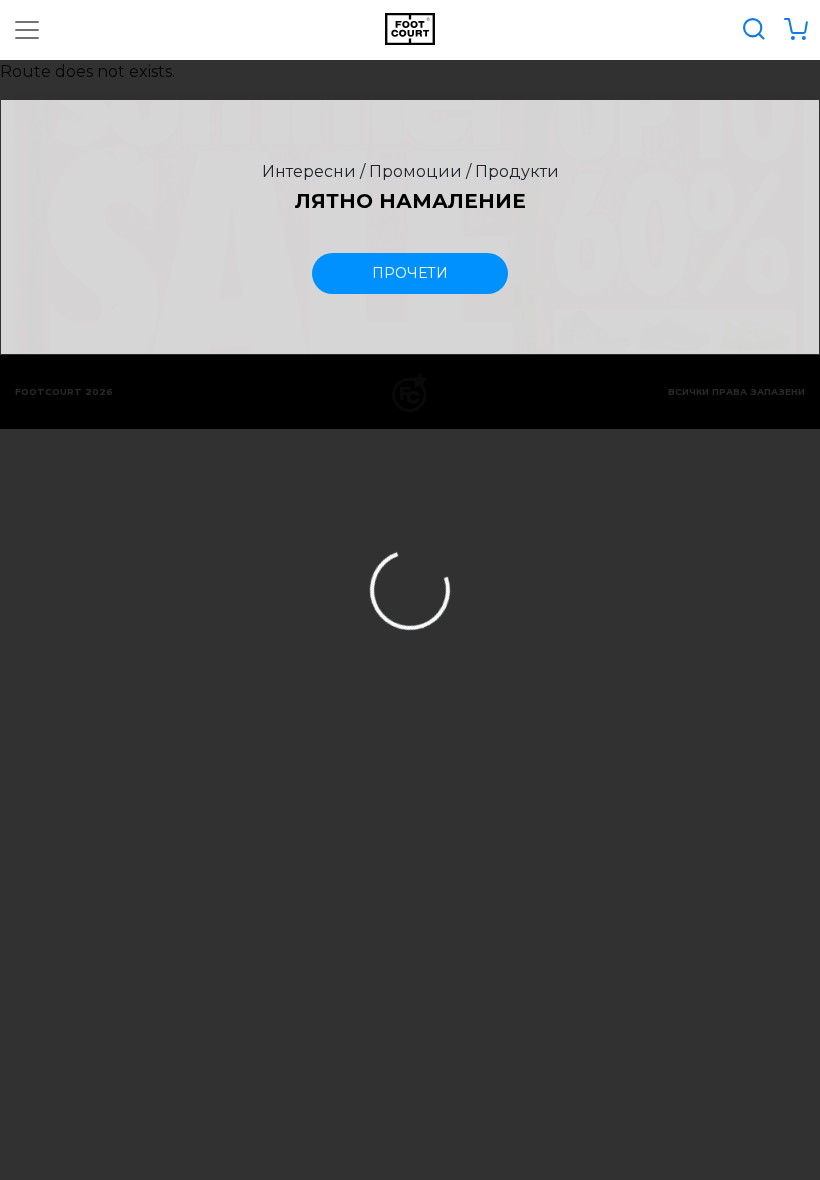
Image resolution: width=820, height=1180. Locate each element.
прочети (410, 273)
